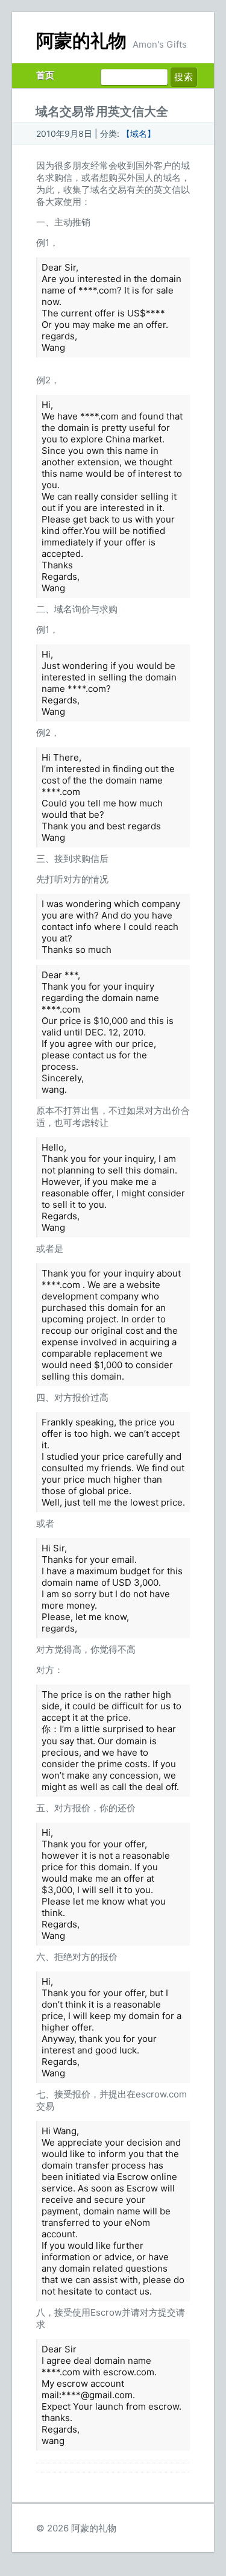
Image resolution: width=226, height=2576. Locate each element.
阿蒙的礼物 (81, 41)
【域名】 (139, 134)
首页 (45, 75)
